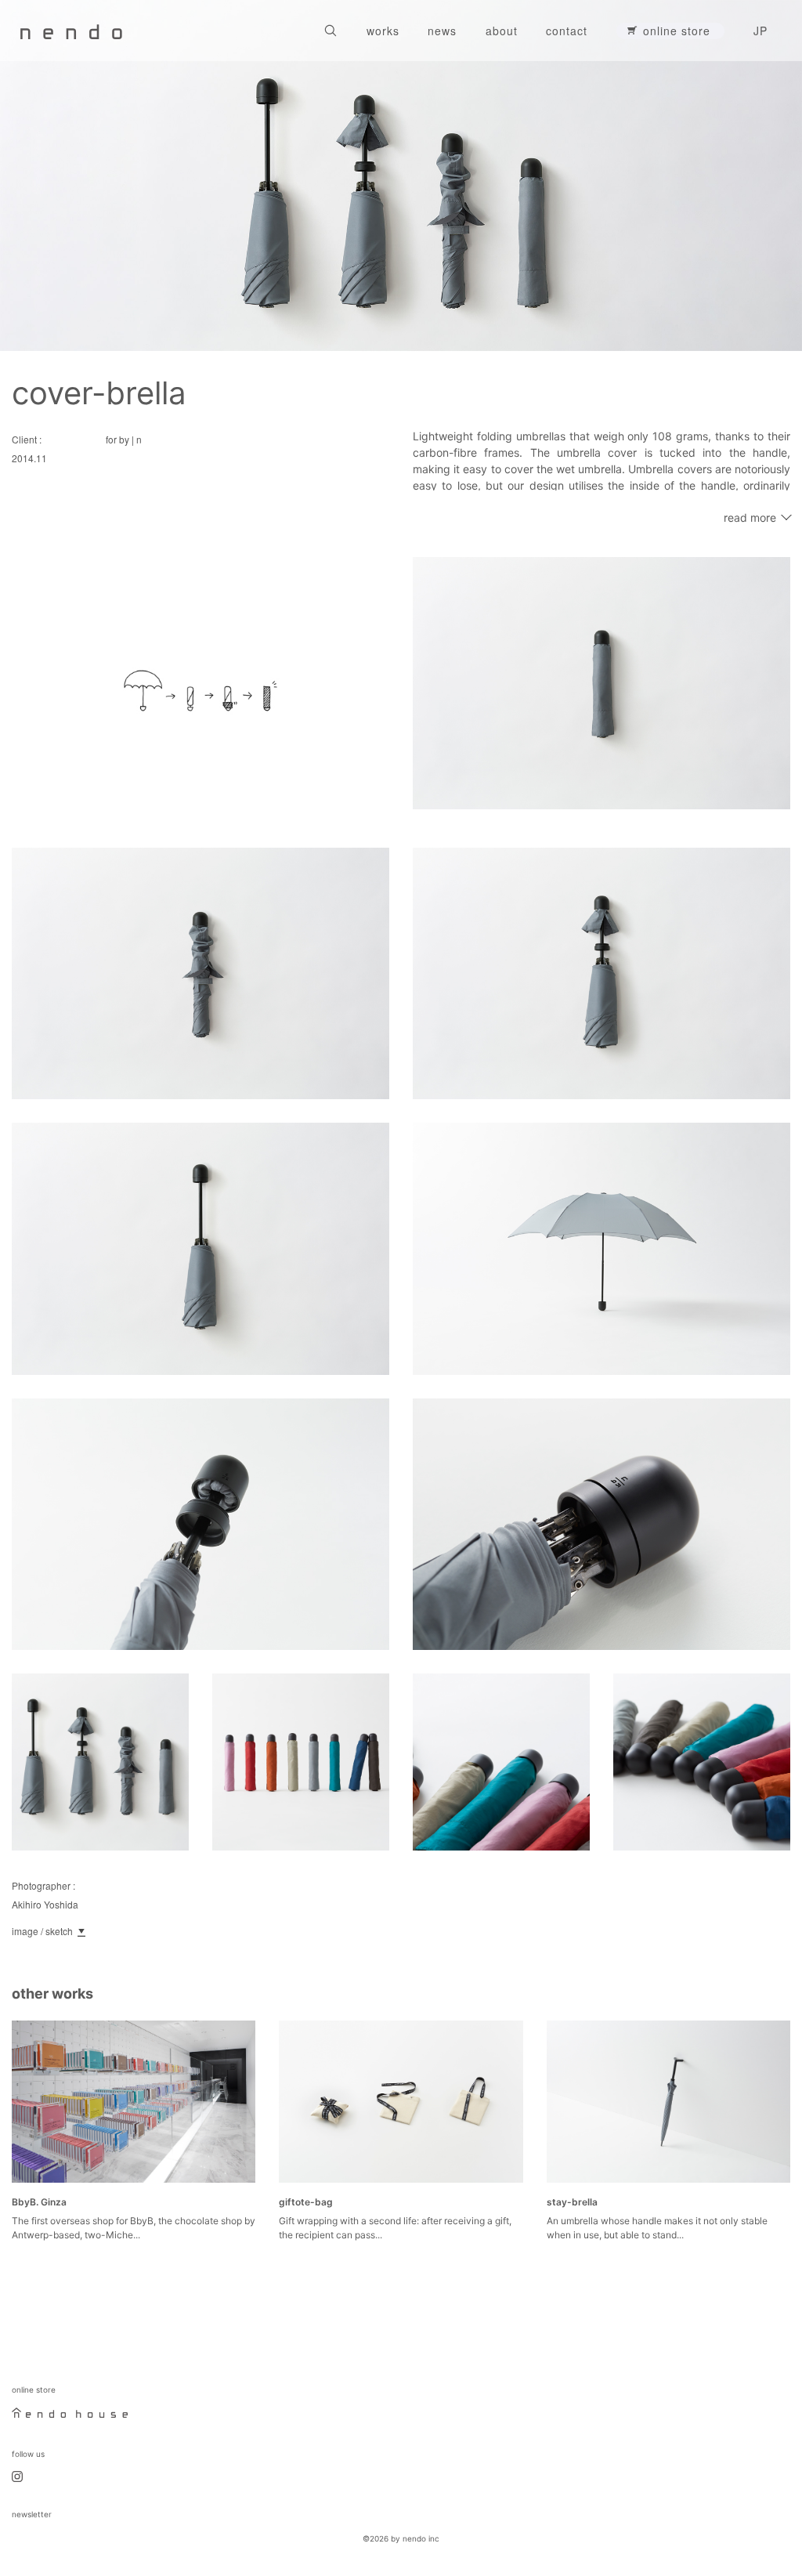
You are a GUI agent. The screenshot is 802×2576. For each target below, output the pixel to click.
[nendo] (71, 31)
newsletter (32, 2514)
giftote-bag (306, 2202)
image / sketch (42, 1931)
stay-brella (572, 2202)
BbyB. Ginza (39, 2202)
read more (750, 517)
